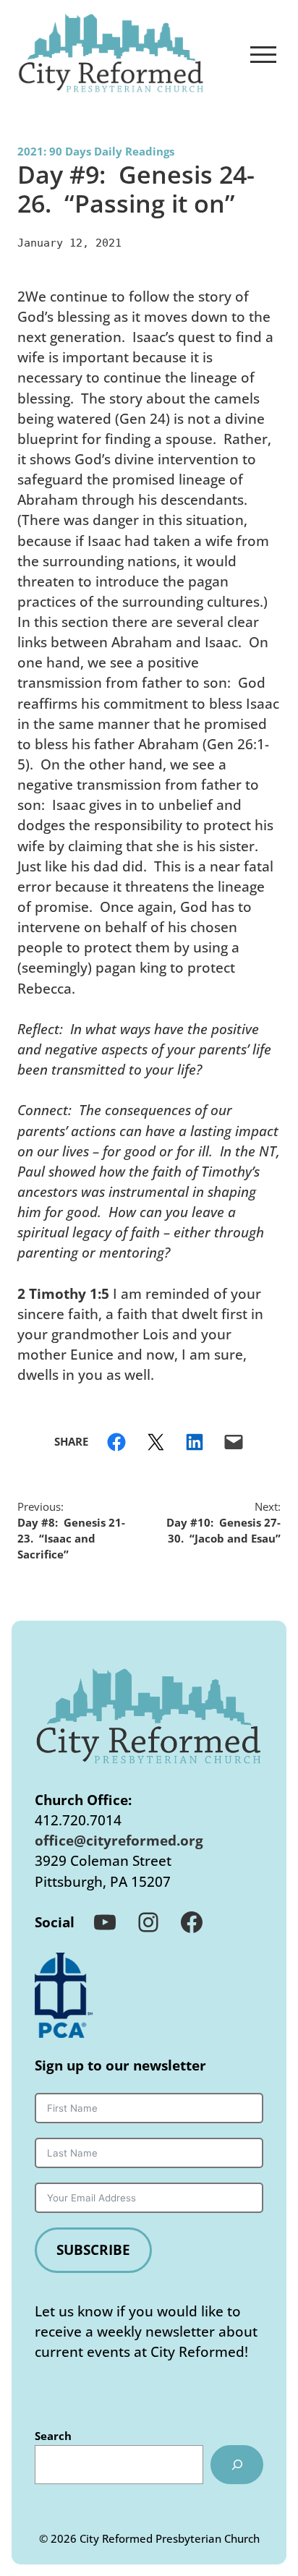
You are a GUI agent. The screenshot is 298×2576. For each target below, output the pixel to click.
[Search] (237, 2465)
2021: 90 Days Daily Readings (96, 151)
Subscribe (93, 2249)
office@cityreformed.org (119, 1840)
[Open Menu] (263, 54)
